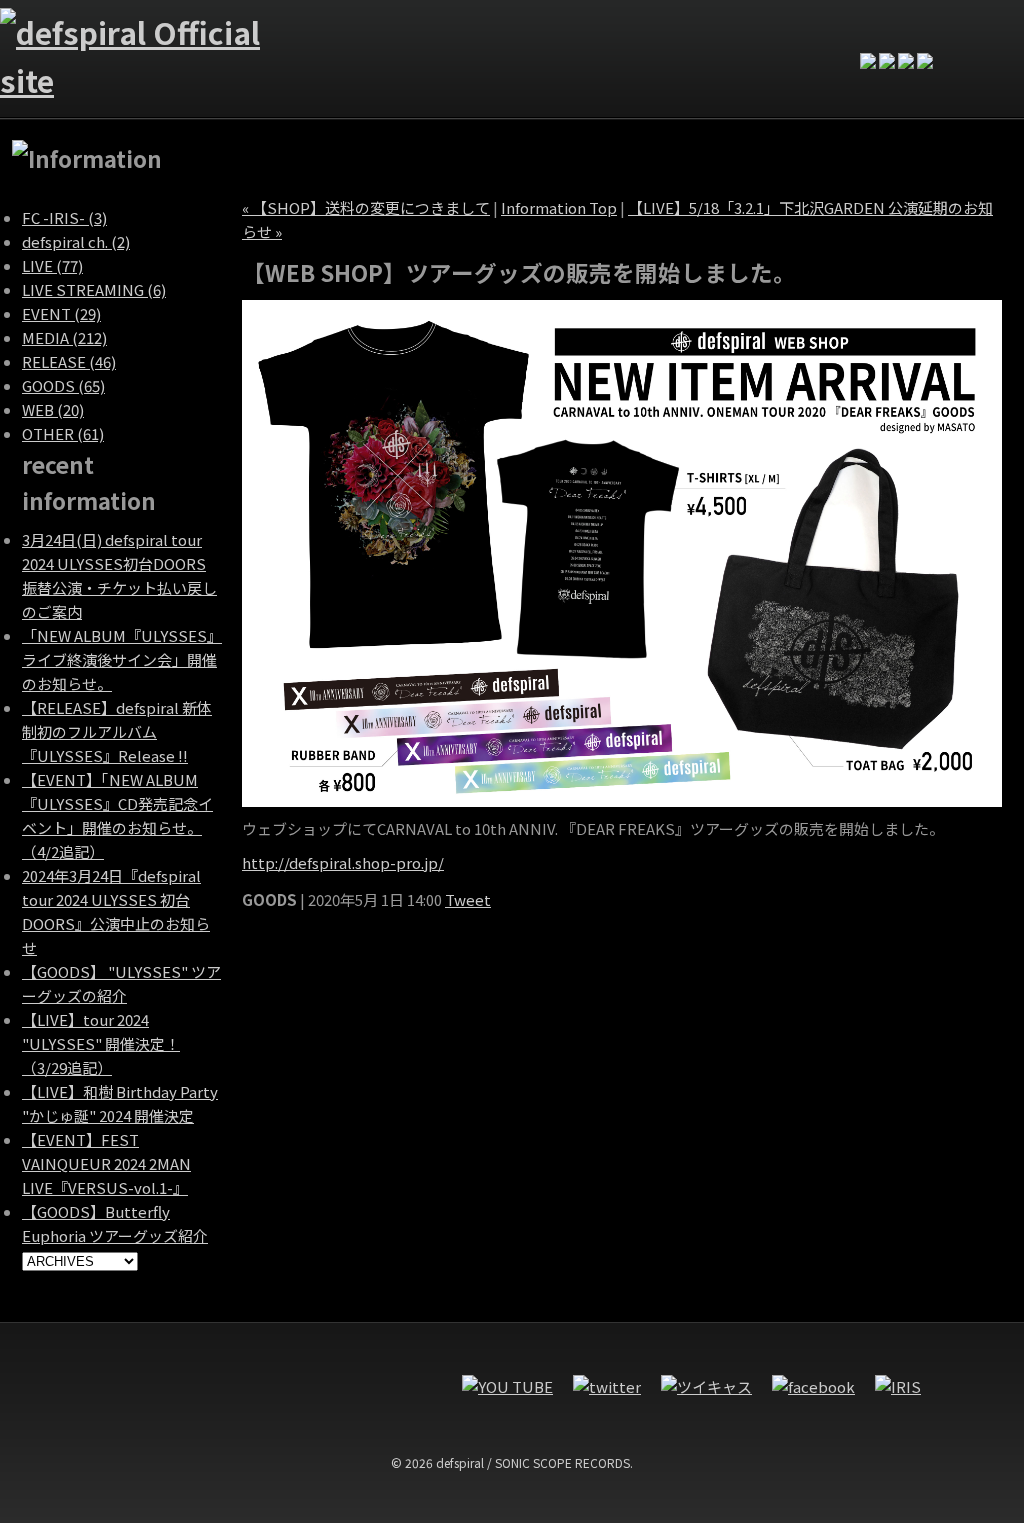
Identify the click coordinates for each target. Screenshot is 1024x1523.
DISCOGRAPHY (615, 39)
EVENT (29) (61, 313)
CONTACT (705, 39)
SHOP (795, 39)
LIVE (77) (52, 265)
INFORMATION (345, 39)
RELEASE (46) (69, 361)
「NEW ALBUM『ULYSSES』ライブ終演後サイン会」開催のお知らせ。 (122, 659)
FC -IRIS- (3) (64, 217)
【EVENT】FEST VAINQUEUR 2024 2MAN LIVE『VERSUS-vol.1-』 (106, 1163)
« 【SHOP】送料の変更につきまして (366, 207)
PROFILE (525, 39)
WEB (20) (53, 409)
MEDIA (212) (64, 337)
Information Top (559, 207)
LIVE (435, 39)
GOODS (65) (63, 385)
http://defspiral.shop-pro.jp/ (343, 862)
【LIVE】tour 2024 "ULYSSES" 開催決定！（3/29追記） (101, 1043)
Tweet (468, 899)
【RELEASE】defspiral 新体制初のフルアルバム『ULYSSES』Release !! (117, 731)
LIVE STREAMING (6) (94, 289)
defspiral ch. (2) (76, 241)
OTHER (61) (63, 433)
